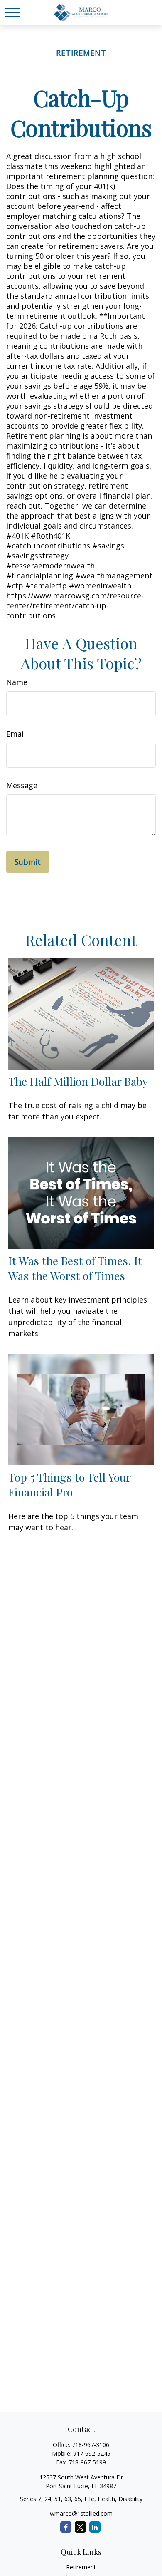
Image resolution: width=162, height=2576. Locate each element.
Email (16, 734)
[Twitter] (80, 2527)
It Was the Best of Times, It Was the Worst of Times (75, 1268)
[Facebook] (66, 2527)
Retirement (81, 2567)
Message (22, 785)
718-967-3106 (91, 2445)
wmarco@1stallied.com (81, 2513)
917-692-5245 (92, 2453)
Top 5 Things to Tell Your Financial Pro (69, 1484)
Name (17, 682)
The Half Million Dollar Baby (78, 1081)
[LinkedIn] (95, 2527)
